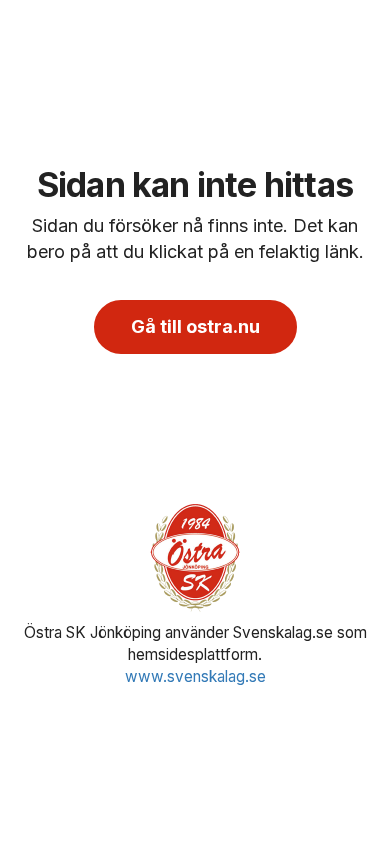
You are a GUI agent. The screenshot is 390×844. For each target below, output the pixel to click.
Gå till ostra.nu (195, 326)
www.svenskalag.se (195, 676)
